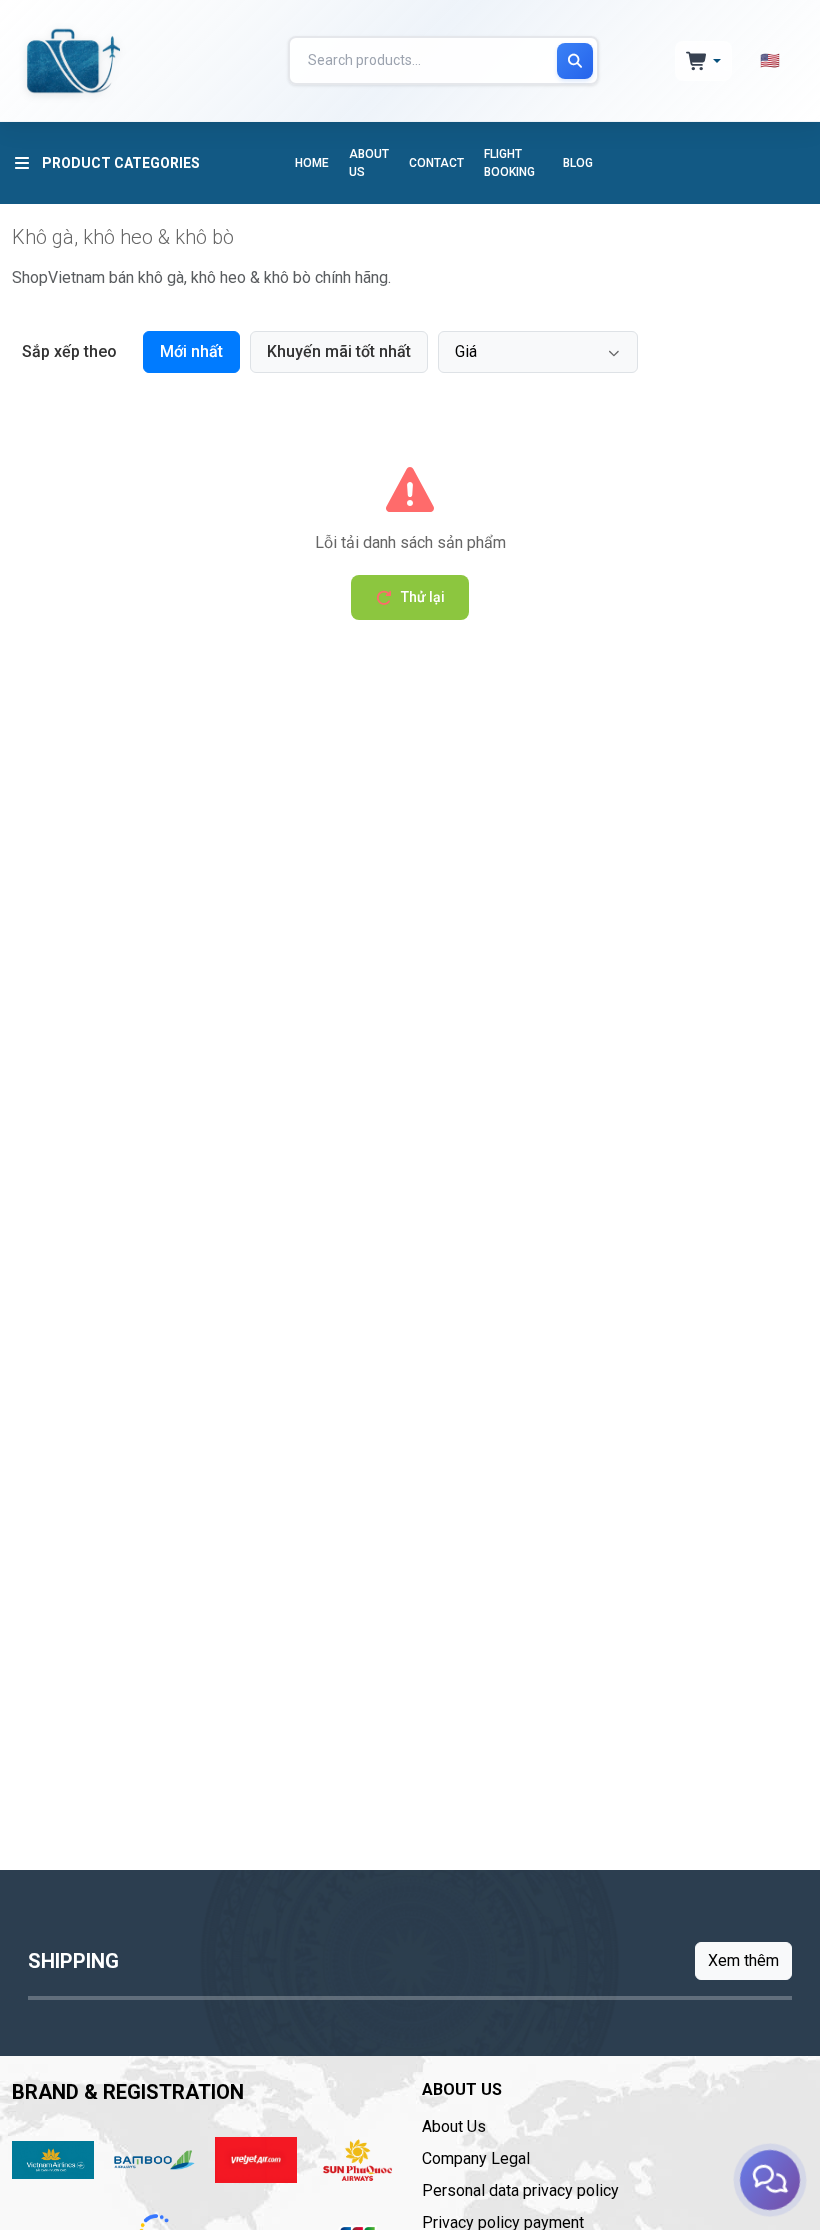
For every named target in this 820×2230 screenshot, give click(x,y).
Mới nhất (191, 351)
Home (312, 163)
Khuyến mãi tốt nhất (339, 351)
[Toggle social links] (770, 2180)
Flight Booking (509, 163)
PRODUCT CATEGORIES (121, 163)
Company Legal (476, 2158)
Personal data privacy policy (520, 2190)
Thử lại (423, 597)
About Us (369, 163)
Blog (578, 163)
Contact (436, 163)
